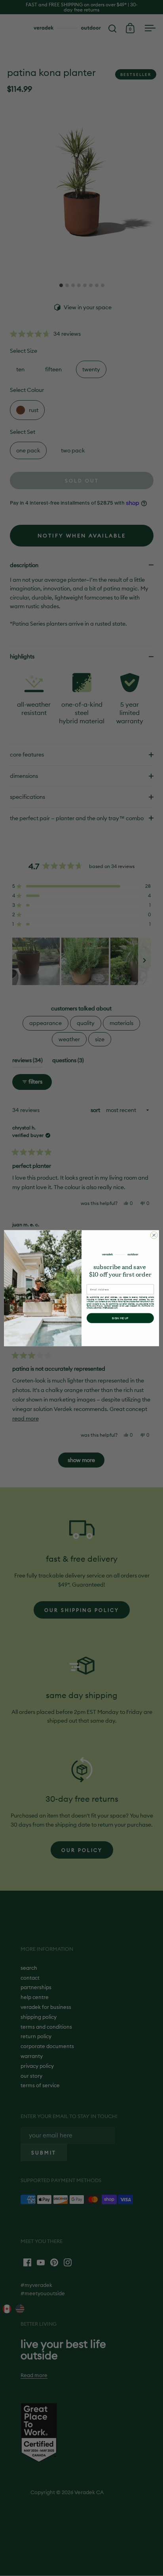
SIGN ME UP (120, 1318)
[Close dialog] (154, 1235)
